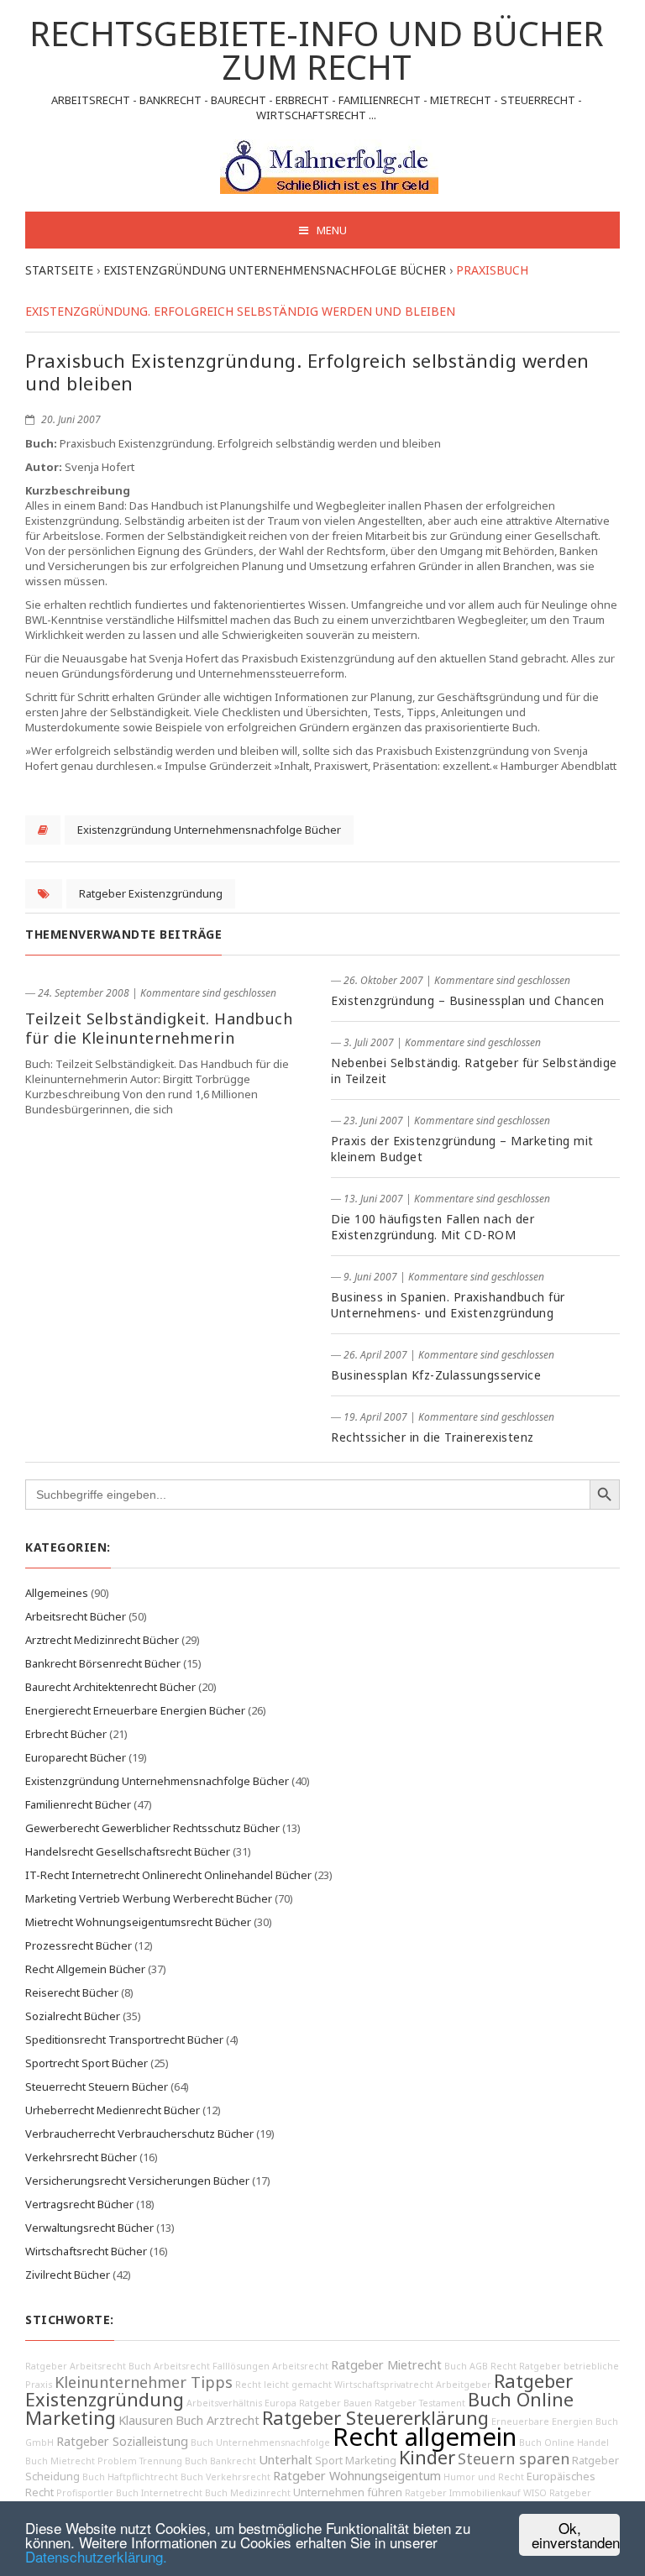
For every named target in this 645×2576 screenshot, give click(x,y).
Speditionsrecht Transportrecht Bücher (124, 2039)
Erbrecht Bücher (66, 1734)
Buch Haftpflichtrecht (130, 2477)
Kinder (427, 2457)
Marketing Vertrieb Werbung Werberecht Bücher (149, 1898)
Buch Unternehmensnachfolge (260, 2442)
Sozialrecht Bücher (73, 2016)
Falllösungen (241, 2366)
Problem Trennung (140, 2461)
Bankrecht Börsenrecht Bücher (103, 1663)
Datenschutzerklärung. (96, 2556)
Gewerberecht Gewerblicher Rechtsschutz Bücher (152, 1828)
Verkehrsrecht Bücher (81, 2157)
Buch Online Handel (564, 2442)
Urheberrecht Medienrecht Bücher (113, 2110)
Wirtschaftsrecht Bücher (86, 2251)
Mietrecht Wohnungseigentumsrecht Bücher (138, 1922)
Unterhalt (286, 2460)
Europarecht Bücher (76, 1757)
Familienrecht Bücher (78, 1804)
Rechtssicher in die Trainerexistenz (433, 1437)
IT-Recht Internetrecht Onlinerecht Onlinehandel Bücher (168, 1875)
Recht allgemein (425, 2437)
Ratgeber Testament (420, 2403)
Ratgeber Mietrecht (386, 2365)
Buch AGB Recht (480, 2366)
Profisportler (85, 2493)
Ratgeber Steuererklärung (375, 2418)
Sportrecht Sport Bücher (87, 2063)
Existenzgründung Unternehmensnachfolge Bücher (209, 830)
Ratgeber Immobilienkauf (463, 2493)
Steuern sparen (514, 2458)
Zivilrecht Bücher (68, 2275)
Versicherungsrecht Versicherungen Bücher (137, 2181)
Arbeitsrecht (300, 2366)
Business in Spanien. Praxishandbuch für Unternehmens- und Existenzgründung (448, 1305)
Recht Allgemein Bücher (85, 1969)
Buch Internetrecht (159, 2493)
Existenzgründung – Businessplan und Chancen (468, 1000)
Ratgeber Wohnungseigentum (357, 2476)
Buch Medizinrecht (248, 2493)
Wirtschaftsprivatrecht (384, 2385)
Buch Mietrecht (60, 2461)
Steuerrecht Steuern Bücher (97, 2086)
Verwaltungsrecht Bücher (89, 2228)
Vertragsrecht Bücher (79, 2204)
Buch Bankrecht (220, 2461)
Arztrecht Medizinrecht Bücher (102, 1640)
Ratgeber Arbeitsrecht (76, 2366)
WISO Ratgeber (557, 2493)
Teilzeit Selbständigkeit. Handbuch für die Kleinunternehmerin (159, 1028)
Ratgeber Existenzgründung (151, 893)
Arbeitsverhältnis (224, 2403)
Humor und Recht (484, 2477)
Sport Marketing (356, 2461)
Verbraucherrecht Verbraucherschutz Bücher (139, 2134)
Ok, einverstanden (576, 2535)
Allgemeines (57, 1593)
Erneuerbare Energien (542, 2422)
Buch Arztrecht (218, 2420)
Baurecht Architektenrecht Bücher (110, 1687)
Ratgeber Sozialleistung (122, 2441)
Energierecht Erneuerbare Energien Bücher (135, 1710)
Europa (281, 2403)
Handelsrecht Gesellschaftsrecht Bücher (128, 1851)
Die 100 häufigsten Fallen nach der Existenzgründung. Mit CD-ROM (433, 1227)
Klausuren (146, 2420)
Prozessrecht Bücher (79, 1945)
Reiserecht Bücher (72, 1992)
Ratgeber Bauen (336, 2403)
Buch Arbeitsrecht (169, 2366)
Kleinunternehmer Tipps (144, 2382)
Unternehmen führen (348, 2492)
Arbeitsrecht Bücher (76, 1616)
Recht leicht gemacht (283, 2385)
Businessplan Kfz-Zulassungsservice (436, 1375)
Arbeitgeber (464, 2385)
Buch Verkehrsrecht (225, 2477)
